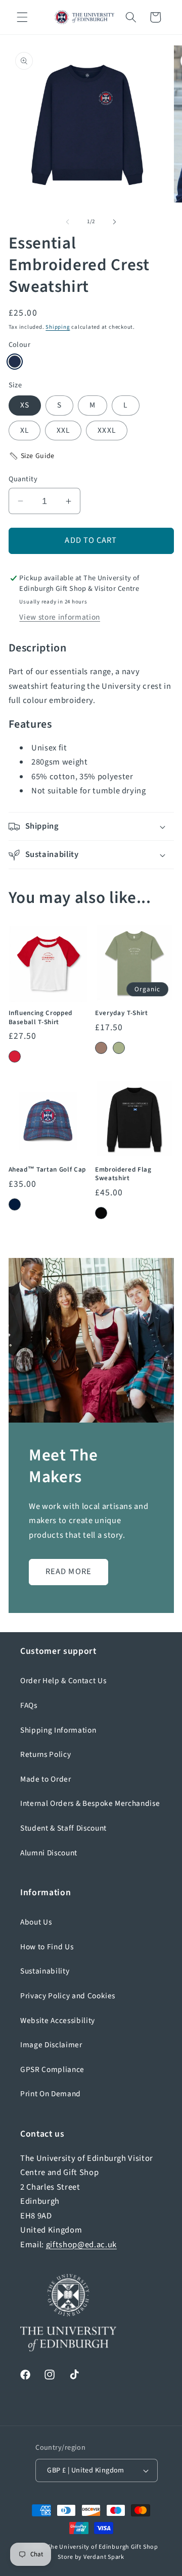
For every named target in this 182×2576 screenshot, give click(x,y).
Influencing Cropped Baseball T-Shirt (41, 1017)
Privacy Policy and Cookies (68, 1996)
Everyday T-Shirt (122, 1013)
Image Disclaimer (51, 2045)
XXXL (106, 430)
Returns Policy (45, 1754)
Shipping (58, 327)
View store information (60, 617)
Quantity (23, 479)
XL (25, 430)
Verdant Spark (104, 2557)
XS (25, 405)
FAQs (29, 1705)
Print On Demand (51, 2094)
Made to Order (46, 1779)
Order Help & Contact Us (63, 1681)
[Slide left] (68, 222)
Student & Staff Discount (63, 1828)
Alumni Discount (49, 1853)
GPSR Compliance (52, 2069)
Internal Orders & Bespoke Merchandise (90, 1803)
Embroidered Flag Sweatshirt (123, 1174)
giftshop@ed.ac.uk (81, 2245)
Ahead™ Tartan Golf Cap (48, 1169)
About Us (36, 1922)
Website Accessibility (58, 2021)
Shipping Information (58, 1730)
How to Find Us (47, 1947)
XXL (63, 430)
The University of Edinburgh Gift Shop (103, 2547)
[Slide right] (114, 222)
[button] (22, 17)
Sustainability (45, 1971)
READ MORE (69, 1572)
